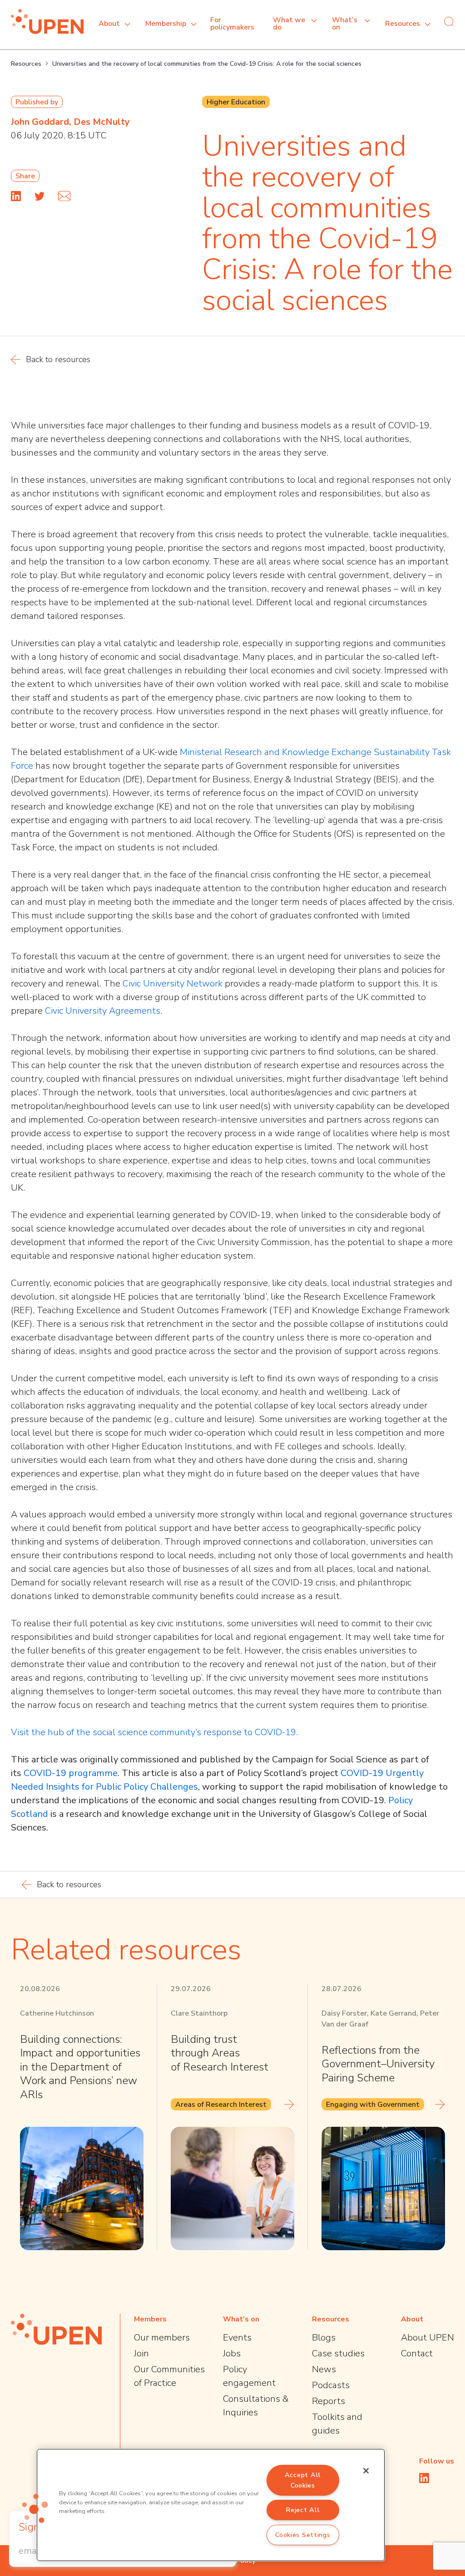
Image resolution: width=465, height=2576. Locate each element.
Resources (403, 24)
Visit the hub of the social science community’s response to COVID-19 (153, 1732)
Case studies (338, 2353)
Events (237, 2338)
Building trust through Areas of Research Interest (220, 2053)
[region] (211, 2505)
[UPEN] (47, 22)
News (324, 2369)
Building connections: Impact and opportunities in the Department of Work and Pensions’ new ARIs (80, 2067)
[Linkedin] (16, 196)
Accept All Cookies (303, 2480)
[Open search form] (449, 21)
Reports (329, 2401)
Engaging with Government (373, 2105)
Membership (166, 24)
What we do (289, 24)
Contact (417, 2353)
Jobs (232, 2353)
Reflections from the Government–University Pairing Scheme (378, 2064)
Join (141, 2353)
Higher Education (236, 102)
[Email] (64, 196)
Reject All (303, 2510)
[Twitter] (40, 196)
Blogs (324, 2338)
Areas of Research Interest (221, 2105)
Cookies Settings (303, 2535)
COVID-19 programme (71, 1773)
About (109, 24)
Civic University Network (173, 984)
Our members (162, 2338)
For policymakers (232, 24)
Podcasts (331, 2385)
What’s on (345, 24)
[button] (35, 2508)
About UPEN (428, 2338)
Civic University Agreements (103, 1011)
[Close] (366, 2471)
